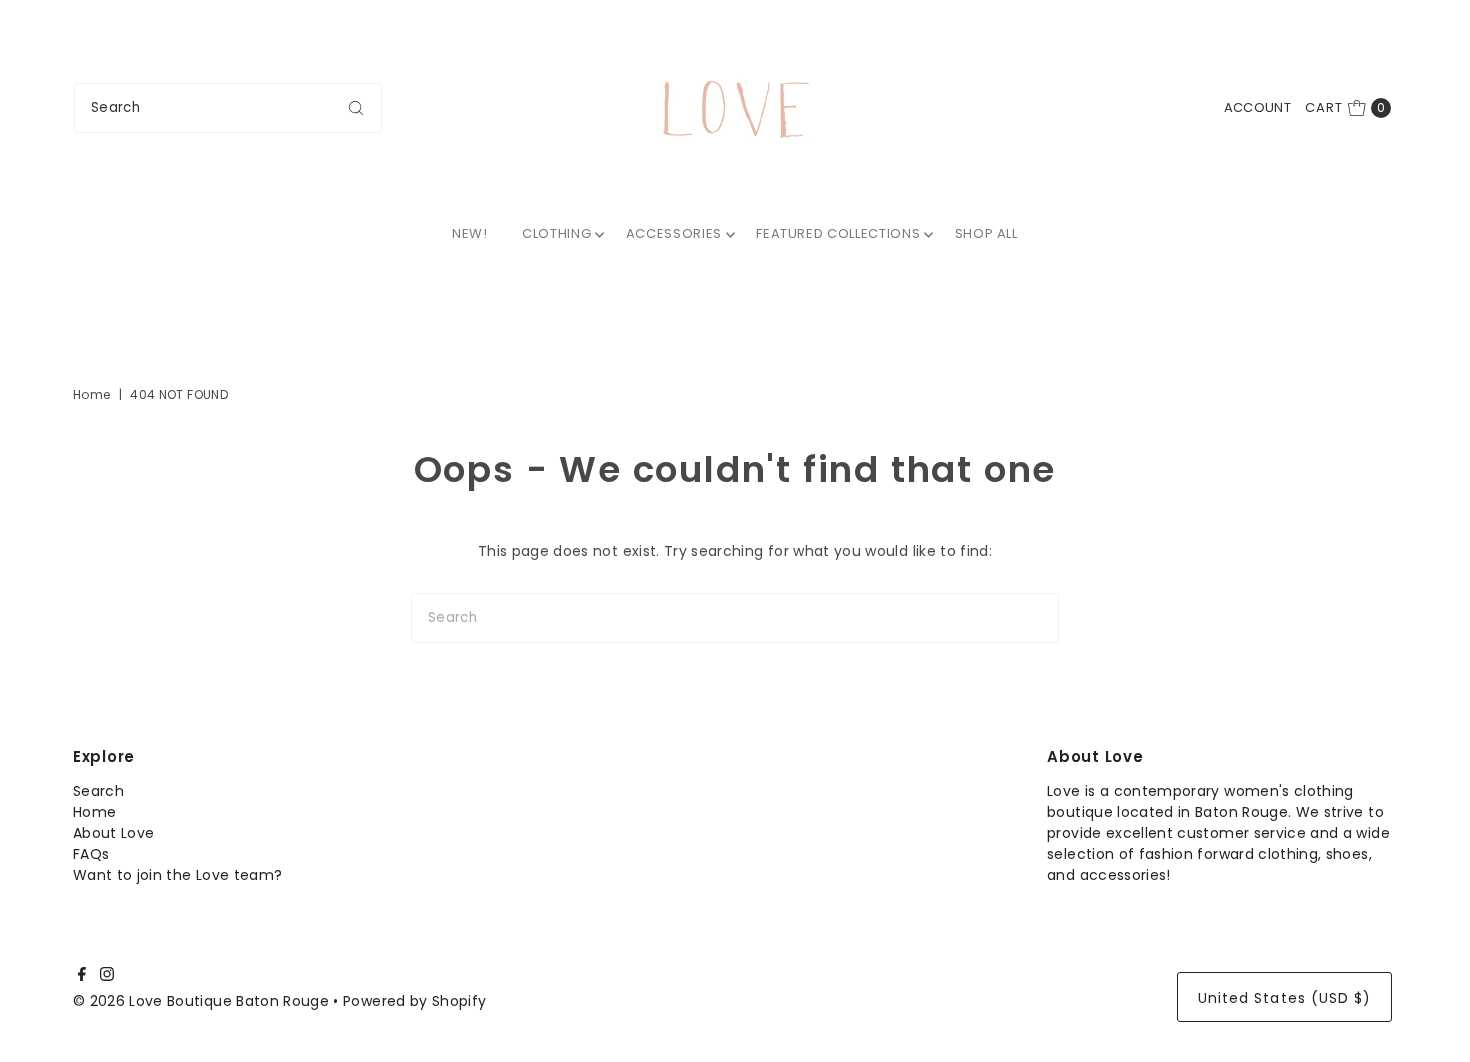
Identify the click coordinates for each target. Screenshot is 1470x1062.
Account (1257, 107)
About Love (114, 833)
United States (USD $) (1284, 998)
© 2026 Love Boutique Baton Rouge (201, 1001)
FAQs (91, 854)
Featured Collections (838, 233)
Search (98, 791)
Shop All (986, 233)
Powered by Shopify (414, 1001)
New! (470, 233)
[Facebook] (82, 976)
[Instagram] (107, 976)
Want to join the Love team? (177, 875)
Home (91, 394)
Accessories (674, 233)
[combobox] (228, 108)
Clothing (556, 233)
